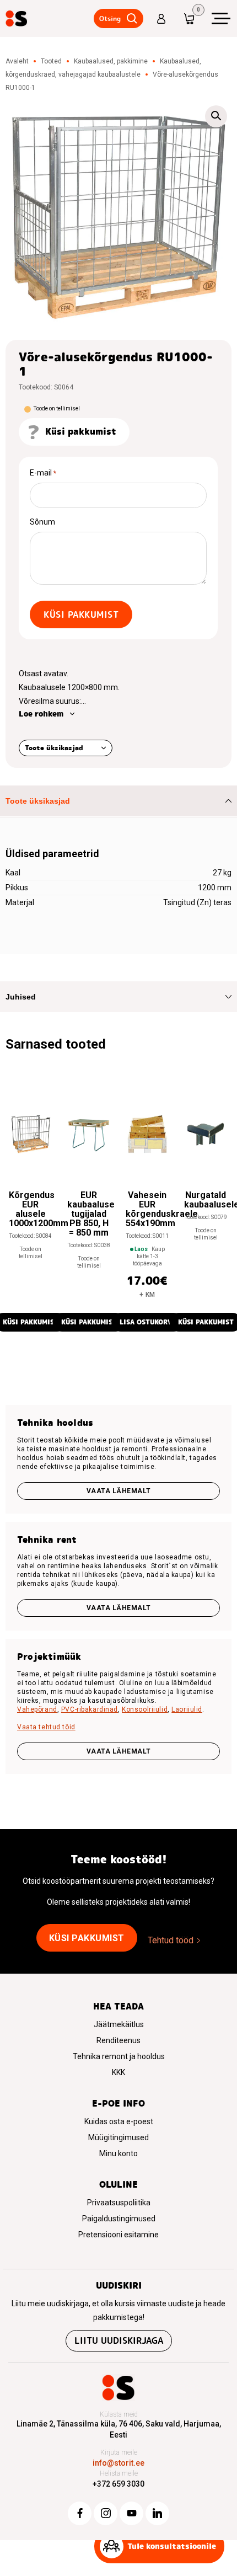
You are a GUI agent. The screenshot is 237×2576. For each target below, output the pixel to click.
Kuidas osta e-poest (119, 2121)
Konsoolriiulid (145, 1709)
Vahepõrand (37, 1709)
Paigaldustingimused (119, 2219)
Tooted (51, 61)
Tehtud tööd (171, 1940)
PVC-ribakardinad (90, 1709)
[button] (216, 116)
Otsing (110, 18)
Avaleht (17, 61)
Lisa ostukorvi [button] (147, 1322)
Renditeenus (118, 2040)
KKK (118, 2072)
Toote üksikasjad (54, 748)
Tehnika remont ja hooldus (119, 2056)
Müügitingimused (118, 2137)
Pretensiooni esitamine (118, 2235)
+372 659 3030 (118, 2484)
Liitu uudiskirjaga (119, 2341)
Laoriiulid (187, 1709)
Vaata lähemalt (119, 1491)
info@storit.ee (118, 2463)
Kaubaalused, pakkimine (111, 61)
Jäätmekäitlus (119, 2024)
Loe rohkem (41, 714)
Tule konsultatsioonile (172, 2546)
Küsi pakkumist (81, 615)
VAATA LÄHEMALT (119, 1751)
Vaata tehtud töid (46, 1727)
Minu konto (118, 2153)
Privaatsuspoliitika (119, 2203)
